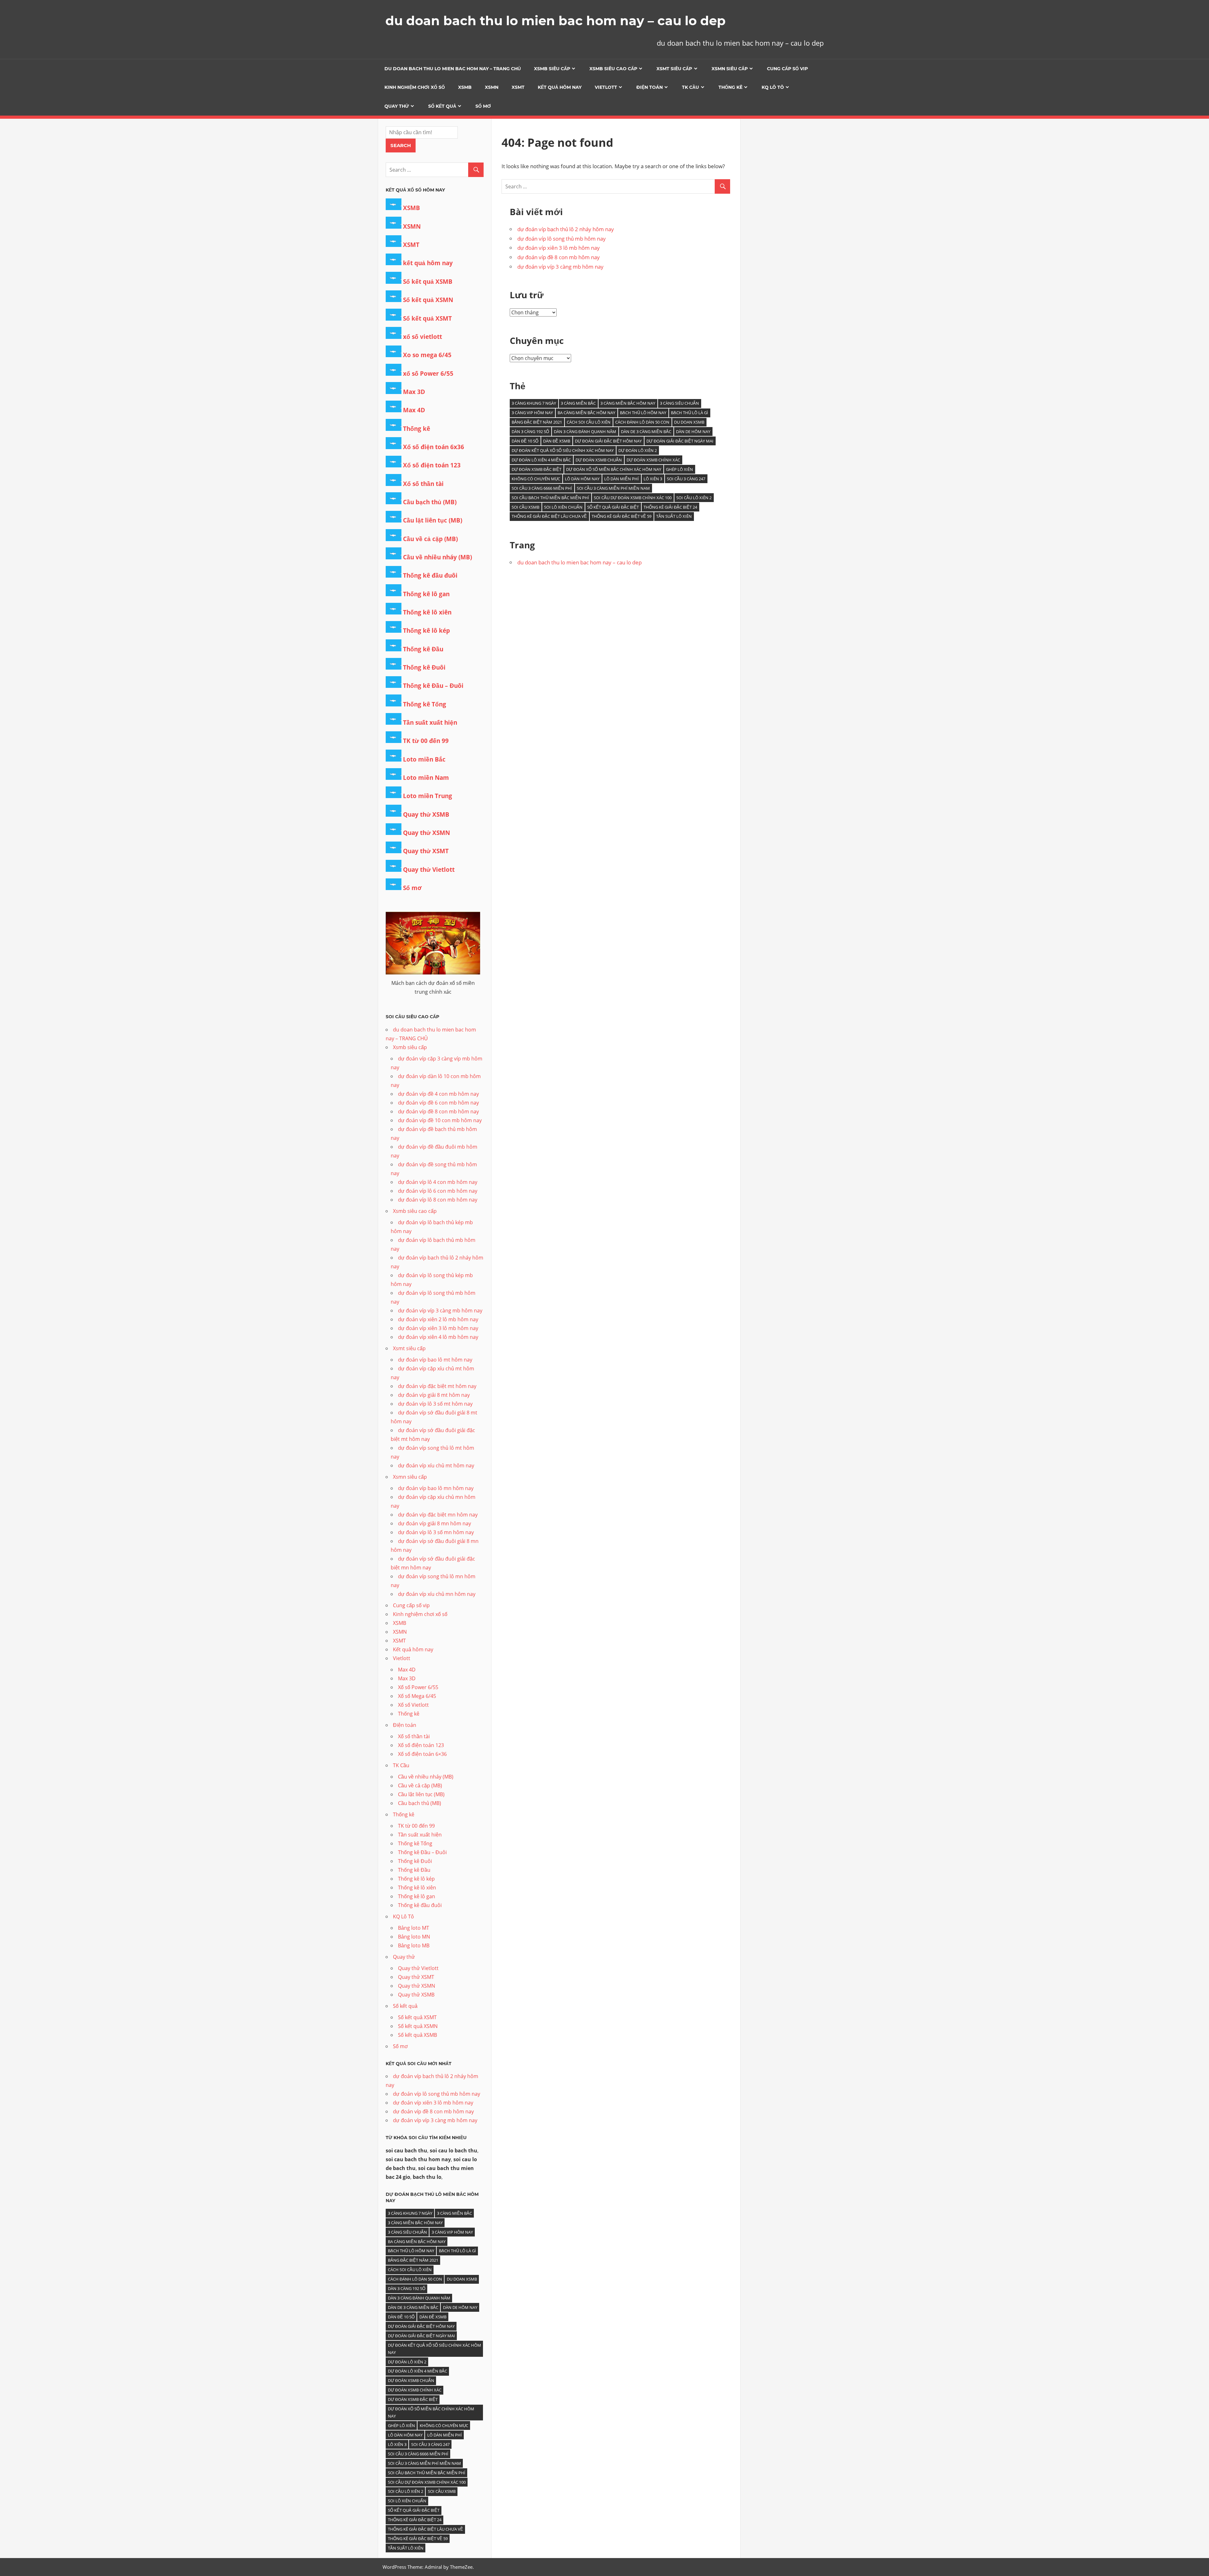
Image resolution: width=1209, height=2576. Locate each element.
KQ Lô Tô (773, 87)
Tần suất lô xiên (674, 516)
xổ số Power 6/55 (428, 374)
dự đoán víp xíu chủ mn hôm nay (437, 1594)
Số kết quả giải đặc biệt (613, 507)
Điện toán (650, 87)
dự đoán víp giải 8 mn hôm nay (434, 1523)
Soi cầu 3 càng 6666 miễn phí (542, 488)
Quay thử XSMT (426, 851)
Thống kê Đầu (423, 649)
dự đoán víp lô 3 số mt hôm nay (435, 1404)
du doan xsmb (689, 422)
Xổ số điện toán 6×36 (422, 1754)
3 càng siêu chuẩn (679, 403)
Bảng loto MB (414, 1945)
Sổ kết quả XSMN (428, 300)
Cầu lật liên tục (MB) (433, 520)
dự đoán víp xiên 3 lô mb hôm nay (559, 248)
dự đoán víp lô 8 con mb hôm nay (438, 1200)
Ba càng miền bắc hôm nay (586, 413)
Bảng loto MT (414, 1928)
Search (401, 145)
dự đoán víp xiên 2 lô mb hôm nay (438, 1319)
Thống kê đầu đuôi (430, 575)
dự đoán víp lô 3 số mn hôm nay (436, 1532)
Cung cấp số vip (787, 69)
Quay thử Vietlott (429, 870)
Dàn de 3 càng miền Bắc (646, 431)
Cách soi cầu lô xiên (589, 422)
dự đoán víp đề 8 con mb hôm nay (559, 257)
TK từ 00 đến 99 (426, 741)
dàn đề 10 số (525, 441)
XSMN (492, 87)
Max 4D (414, 410)
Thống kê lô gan (426, 594)
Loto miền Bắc (424, 759)
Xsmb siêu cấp (552, 69)
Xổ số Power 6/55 (418, 1687)
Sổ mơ (483, 106)
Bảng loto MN (414, 1937)
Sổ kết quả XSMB (428, 282)
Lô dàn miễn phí (622, 479)
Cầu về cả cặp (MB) (430, 539)
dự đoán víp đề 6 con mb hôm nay (438, 1103)
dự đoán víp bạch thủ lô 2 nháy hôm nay (566, 229)
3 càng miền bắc (578, 403)
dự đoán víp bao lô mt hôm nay (435, 1360)
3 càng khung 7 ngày (534, 403)
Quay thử (397, 106)
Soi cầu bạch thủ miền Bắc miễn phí (550, 498)
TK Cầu (690, 87)
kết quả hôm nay (428, 263)
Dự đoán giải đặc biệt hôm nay (608, 441)
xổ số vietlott (423, 337)
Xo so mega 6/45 (427, 355)
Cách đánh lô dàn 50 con (642, 422)
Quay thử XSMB (426, 814)
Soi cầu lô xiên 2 (694, 498)
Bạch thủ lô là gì (690, 413)
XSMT (518, 87)
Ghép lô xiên (679, 469)
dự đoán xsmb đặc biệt (536, 469)
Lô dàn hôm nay (582, 479)
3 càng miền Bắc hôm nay (628, 403)
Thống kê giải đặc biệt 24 (670, 507)
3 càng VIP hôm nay (532, 413)
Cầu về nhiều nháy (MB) (437, 557)
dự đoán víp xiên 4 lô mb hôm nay (438, 1337)
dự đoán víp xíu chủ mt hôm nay (436, 1465)
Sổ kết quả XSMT (427, 318)
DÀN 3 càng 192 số (530, 431)
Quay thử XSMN (426, 833)
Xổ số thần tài (423, 484)
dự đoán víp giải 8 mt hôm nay (434, 1395)
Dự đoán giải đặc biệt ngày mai (680, 441)
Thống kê (730, 87)
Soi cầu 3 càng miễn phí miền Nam (613, 488)
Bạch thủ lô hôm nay (643, 413)
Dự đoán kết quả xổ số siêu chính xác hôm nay (563, 450)
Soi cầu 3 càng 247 (686, 479)
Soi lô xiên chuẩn (563, 507)
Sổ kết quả (442, 106)
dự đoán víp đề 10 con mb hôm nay (440, 1120)
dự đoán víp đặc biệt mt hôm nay (437, 1386)
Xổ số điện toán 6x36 (434, 447)
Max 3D (414, 392)
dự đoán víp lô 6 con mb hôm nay (438, 1191)
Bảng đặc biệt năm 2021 (537, 422)
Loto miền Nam (426, 778)
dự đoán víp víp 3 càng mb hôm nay (560, 267)
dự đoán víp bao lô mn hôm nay (436, 1488)
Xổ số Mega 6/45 (417, 1696)
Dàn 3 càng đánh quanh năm (585, 431)
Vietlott (606, 87)
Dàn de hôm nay (693, 431)
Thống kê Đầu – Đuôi (433, 686)
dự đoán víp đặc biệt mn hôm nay (438, 1515)
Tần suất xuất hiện (430, 723)
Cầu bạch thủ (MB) (430, 502)
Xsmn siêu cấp (730, 69)
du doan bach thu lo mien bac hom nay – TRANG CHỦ (453, 69)
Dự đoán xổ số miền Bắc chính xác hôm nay (614, 469)
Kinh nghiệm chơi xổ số (415, 87)
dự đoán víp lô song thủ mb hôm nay (562, 239)
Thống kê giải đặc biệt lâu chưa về (549, 516)
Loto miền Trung (428, 796)
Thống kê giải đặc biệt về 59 (622, 516)
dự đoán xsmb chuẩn (599, 460)
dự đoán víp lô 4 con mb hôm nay (438, 1182)
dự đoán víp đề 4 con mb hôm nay (438, 1094)
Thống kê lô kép (426, 631)
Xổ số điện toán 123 (432, 465)
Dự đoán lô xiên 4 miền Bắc (541, 460)
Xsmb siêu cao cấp (613, 69)
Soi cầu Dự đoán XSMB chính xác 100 (633, 498)
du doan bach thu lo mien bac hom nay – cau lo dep (556, 21)
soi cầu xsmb (525, 507)
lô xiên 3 (653, 479)
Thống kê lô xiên (427, 612)
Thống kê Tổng (425, 704)
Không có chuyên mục (536, 479)
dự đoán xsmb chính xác (653, 460)
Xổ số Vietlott (413, 1705)
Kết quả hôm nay (560, 87)
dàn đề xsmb (557, 441)
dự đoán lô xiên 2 (638, 450)
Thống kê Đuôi (424, 667)
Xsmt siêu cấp (674, 69)
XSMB (465, 87)
